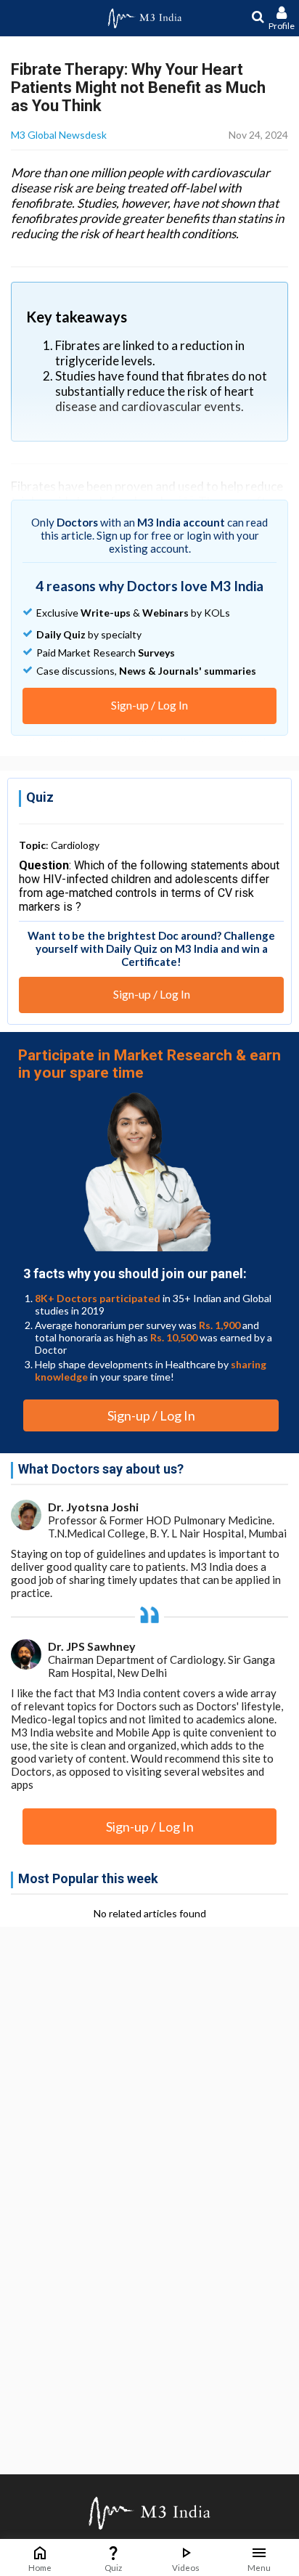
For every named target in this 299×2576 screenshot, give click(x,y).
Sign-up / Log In (149, 705)
